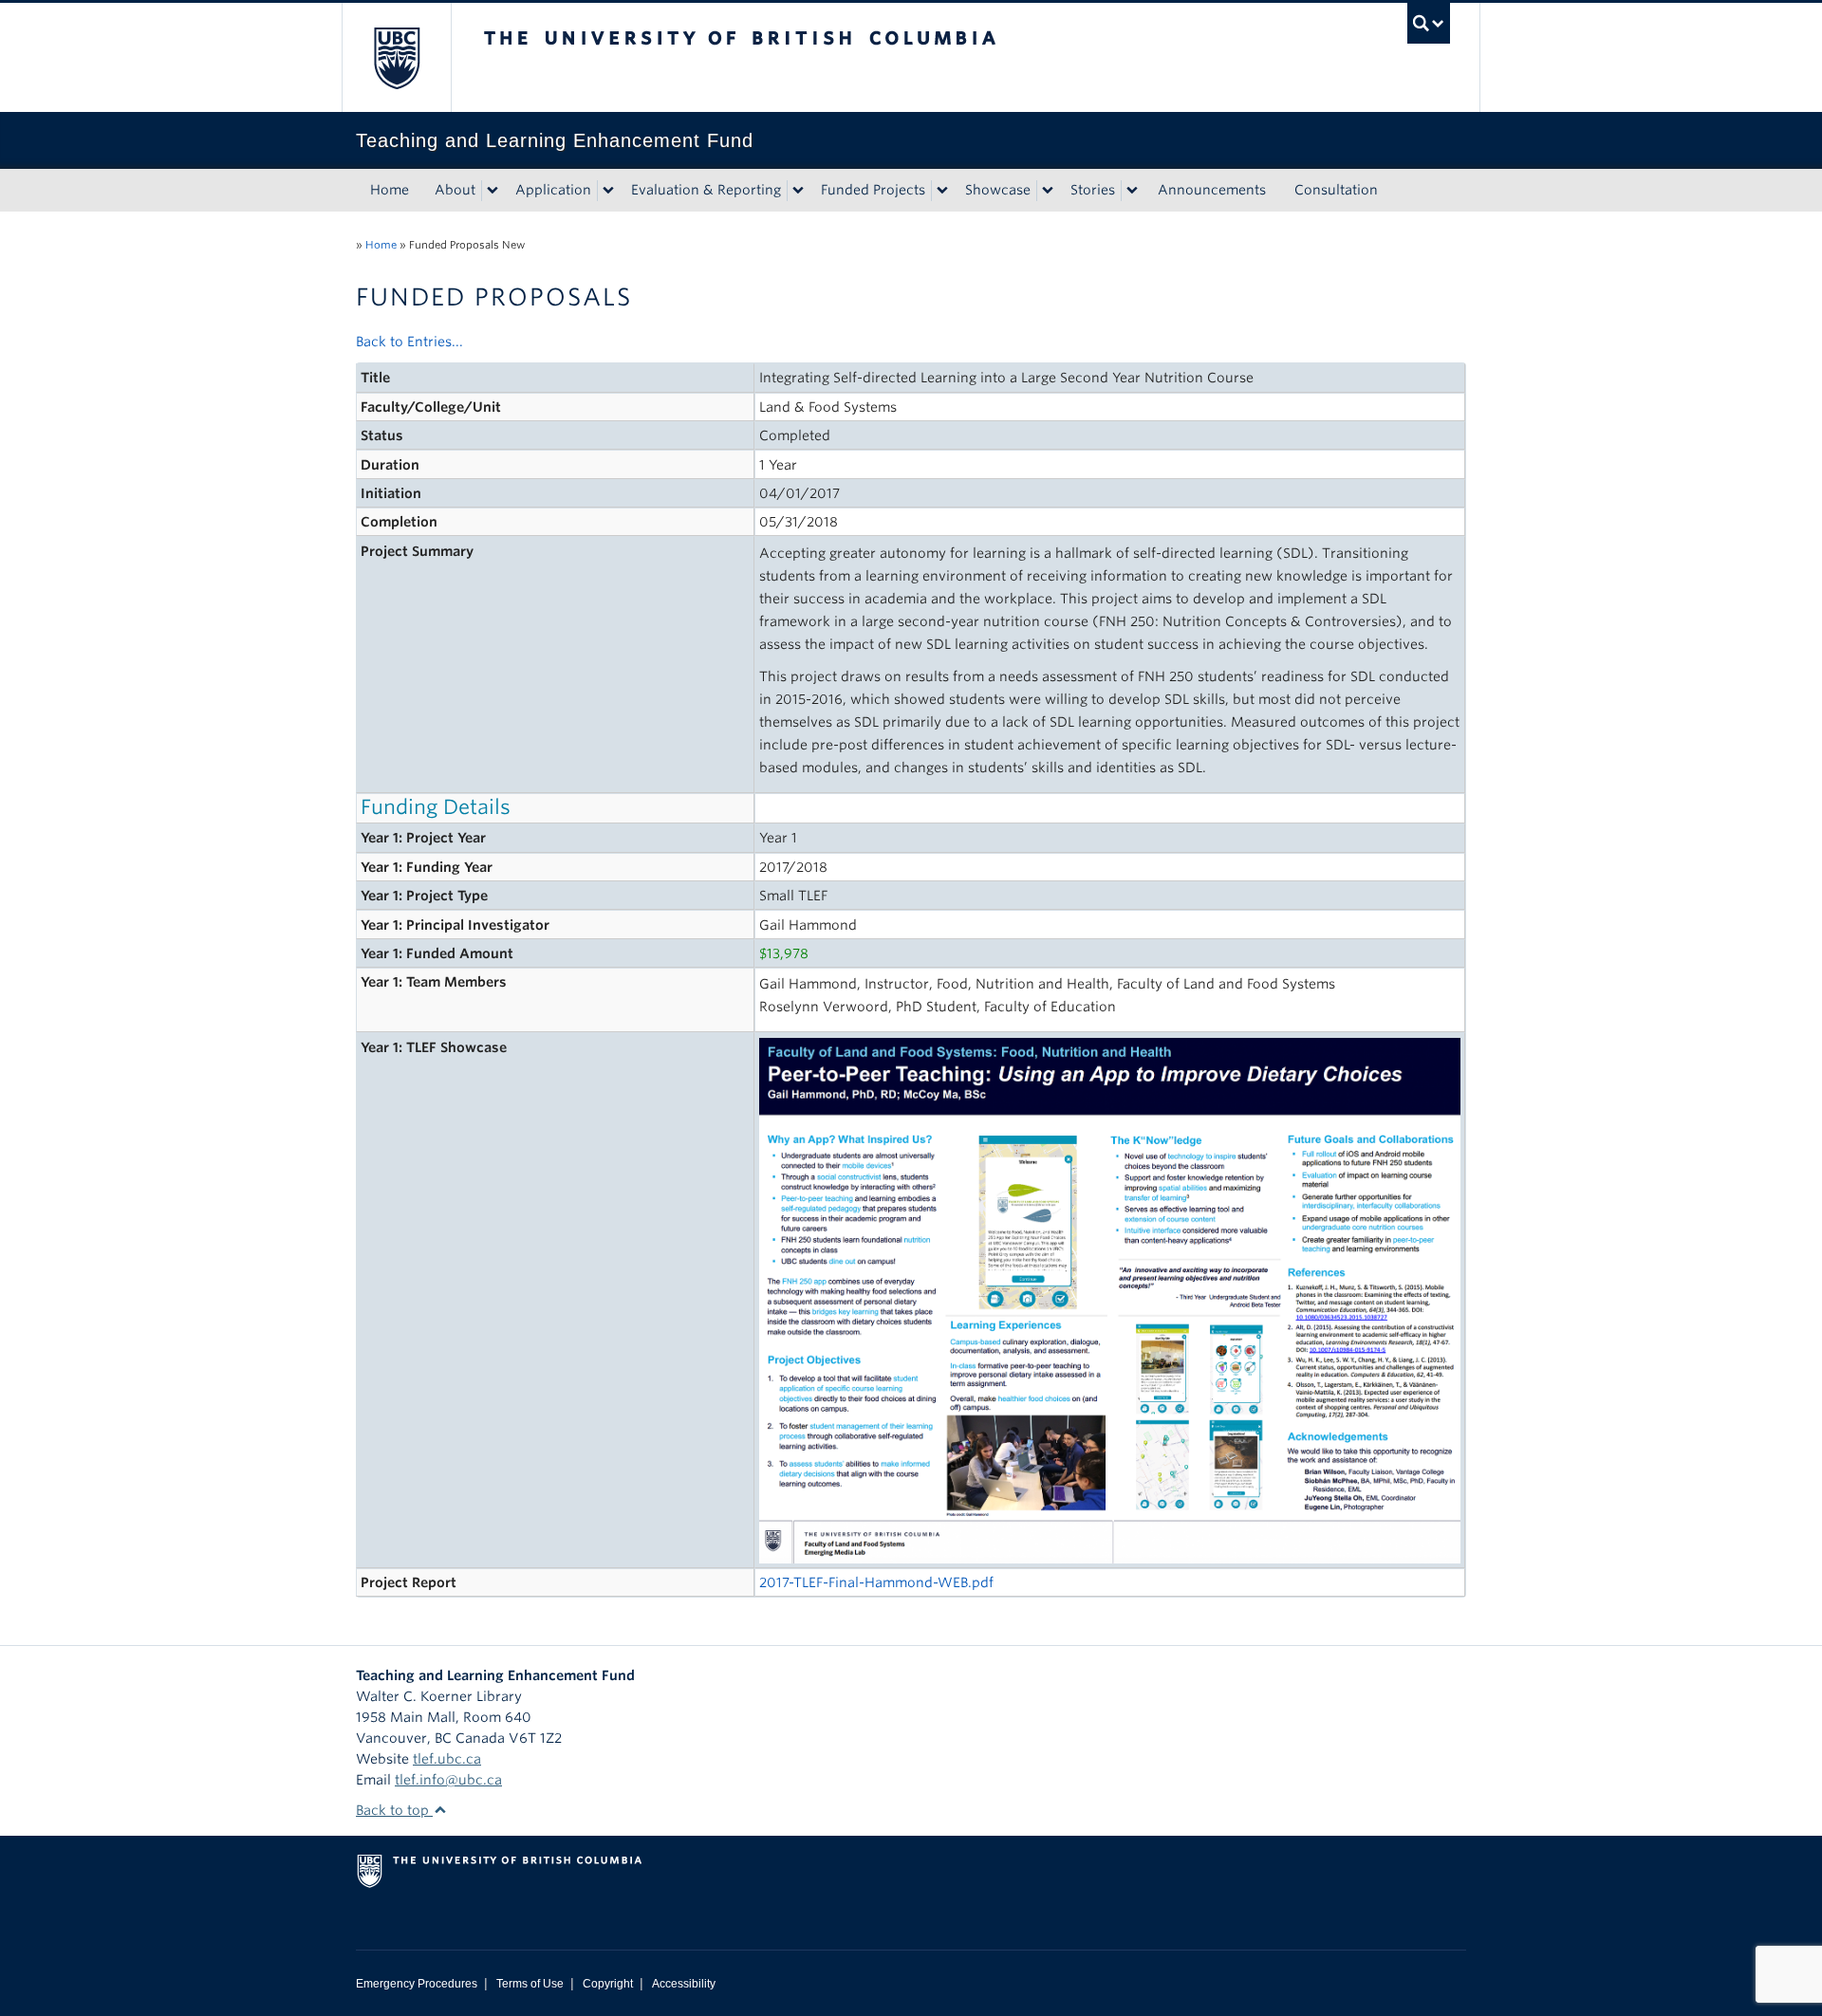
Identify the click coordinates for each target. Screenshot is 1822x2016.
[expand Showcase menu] (1048, 191)
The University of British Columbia (396, 57)
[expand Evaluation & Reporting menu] (798, 191)
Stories (1093, 190)
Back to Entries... (409, 342)
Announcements (1212, 190)
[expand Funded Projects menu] (942, 191)
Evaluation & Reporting (706, 190)
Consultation (1336, 190)
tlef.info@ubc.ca (448, 1780)
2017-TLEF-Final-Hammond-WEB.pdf (876, 1582)
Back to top (394, 1810)
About (455, 190)
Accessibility (684, 1984)
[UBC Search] (1429, 23)
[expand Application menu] (608, 191)
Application (553, 190)
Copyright (608, 1984)
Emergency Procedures (417, 1984)
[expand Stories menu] (1132, 191)
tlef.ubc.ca (447, 1759)
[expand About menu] (493, 191)
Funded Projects (873, 190)
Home (390, 190)
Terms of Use (530, 1984)
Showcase (998, 190)
